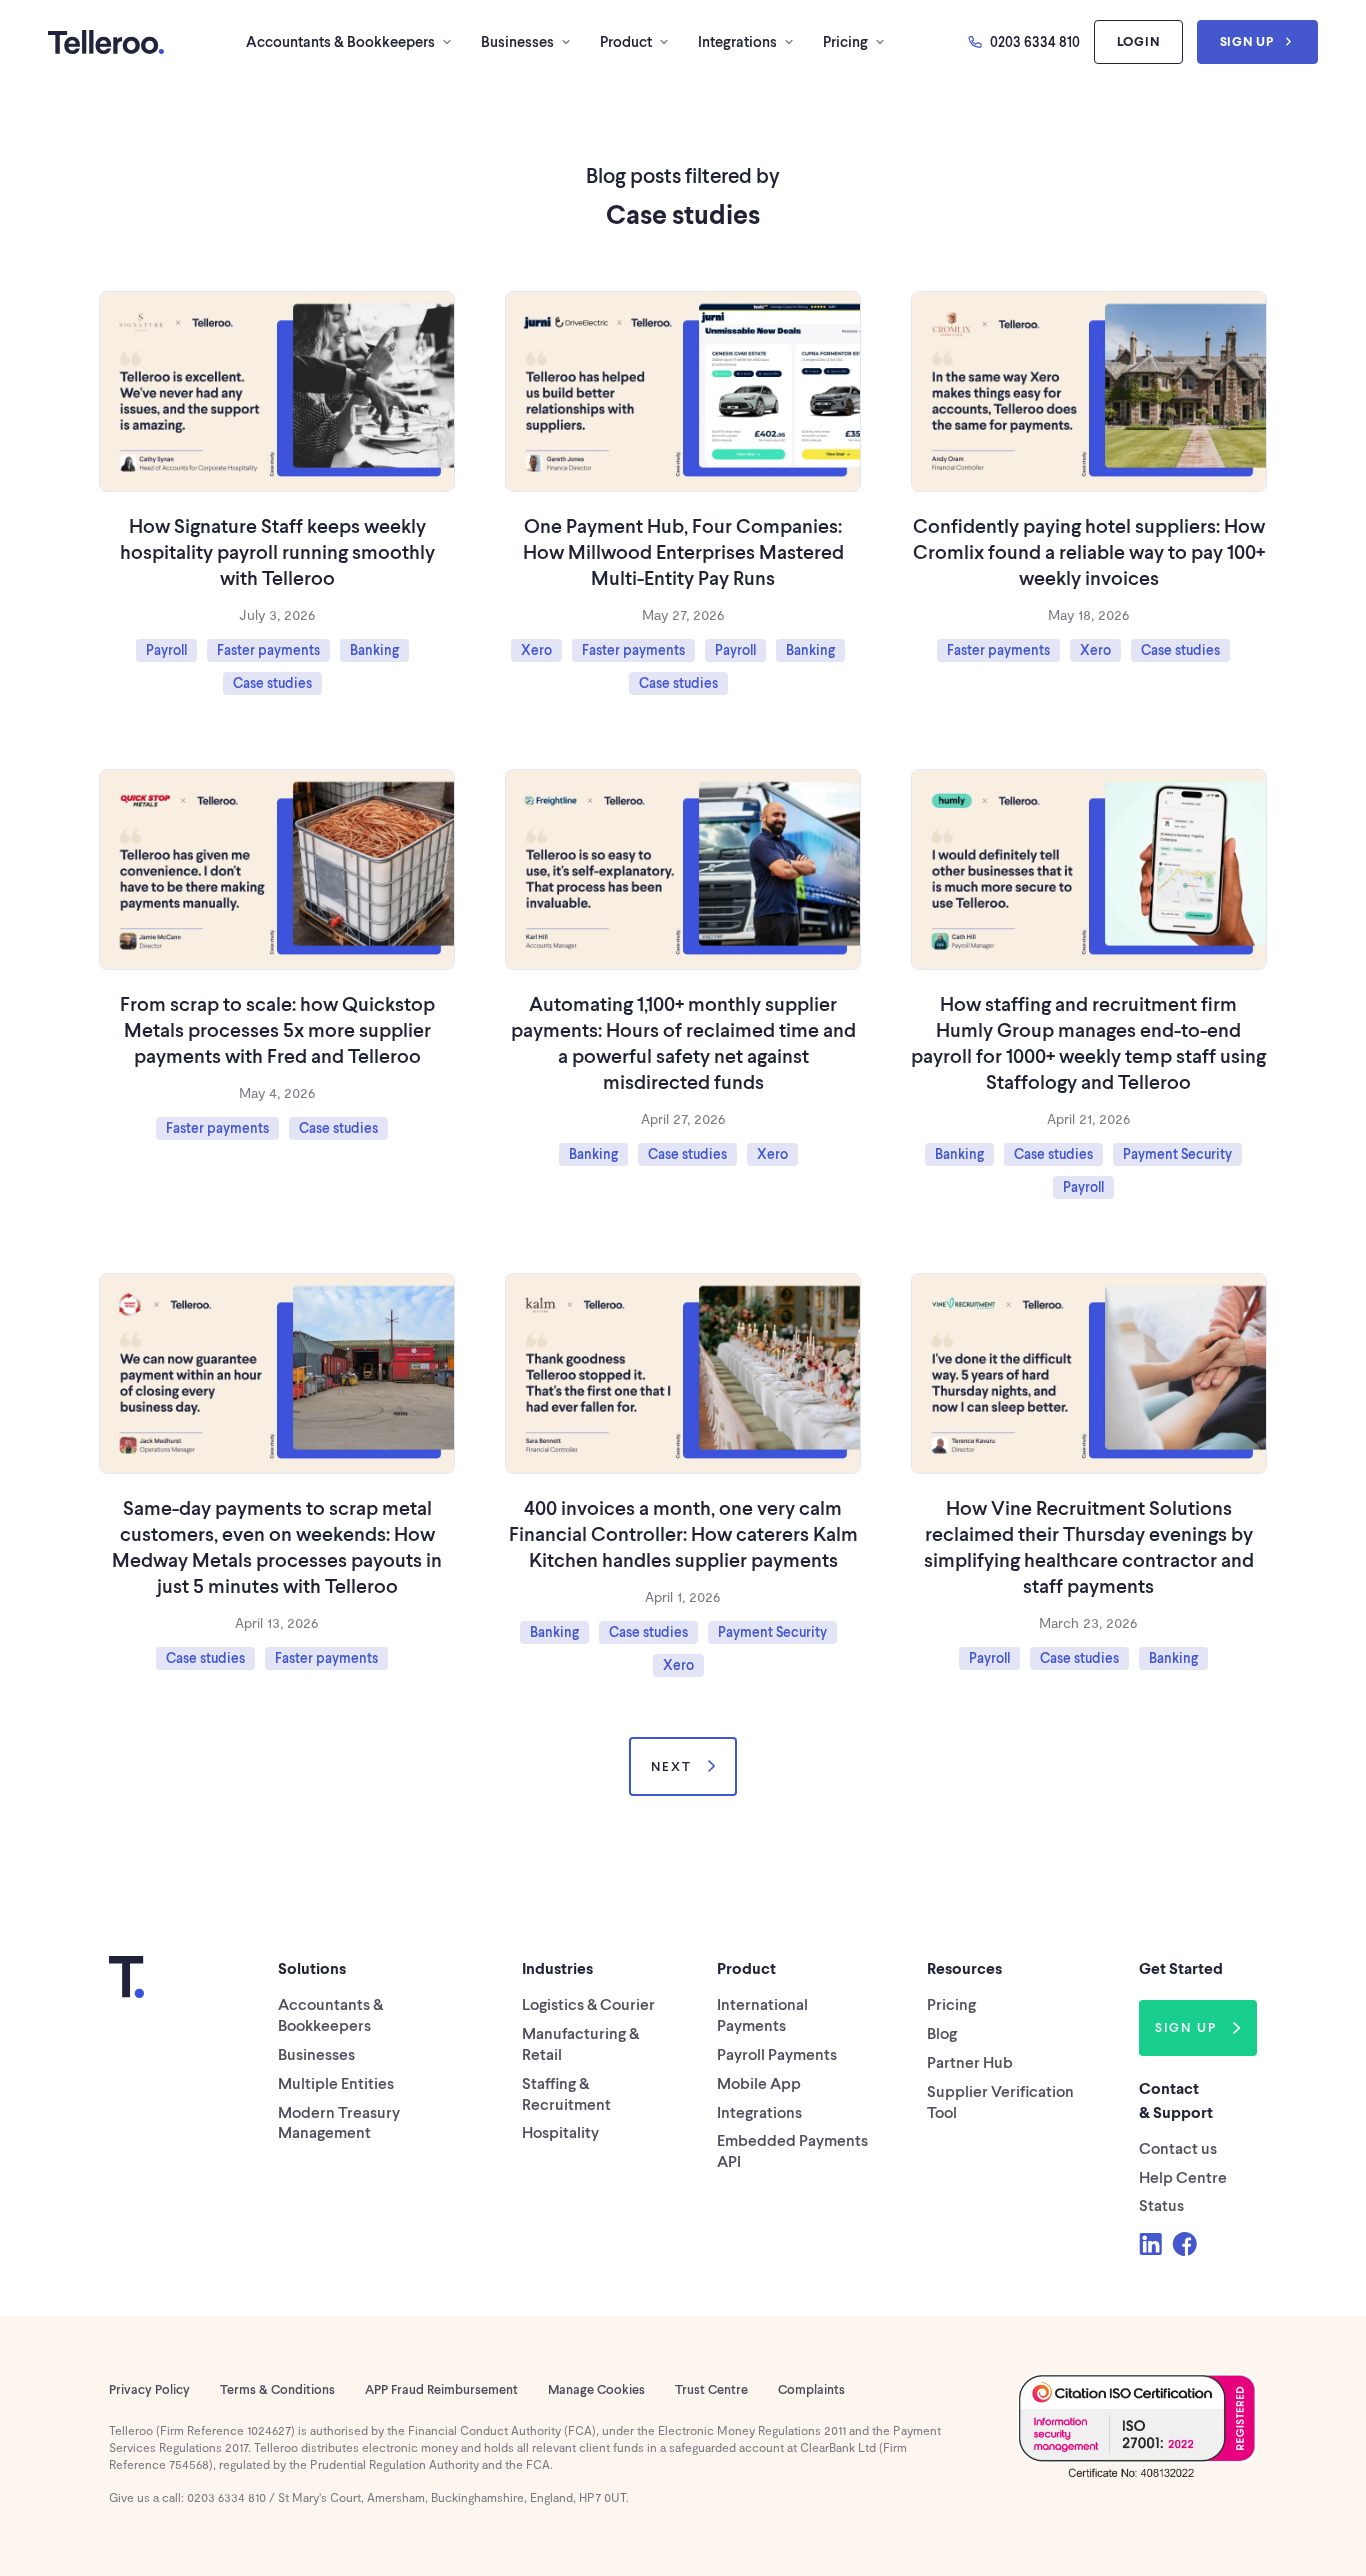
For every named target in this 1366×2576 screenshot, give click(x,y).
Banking (374, 649)
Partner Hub (970, 2061)
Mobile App (759, 2082)
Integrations (737, 41)
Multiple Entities (336, 2082)
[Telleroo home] (106, 42)
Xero (536, 649)
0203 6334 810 (1035, 41)
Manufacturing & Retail (580, 2043)
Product (626, 41)
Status (1161, 2204)
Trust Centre (711, 2389)
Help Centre (1183, 2176)
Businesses (517, 41)
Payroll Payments (777, 2053)
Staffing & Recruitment (566, 2093)
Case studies (272, 682)
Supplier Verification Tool (1000, 2101)
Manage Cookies (596, 2389)
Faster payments (268, 649)
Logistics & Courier (588, 2003)
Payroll (166, 649)
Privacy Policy (149, 2389)
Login (1138, 41)
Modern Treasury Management (339, 2122)
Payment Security (1177, 1153)
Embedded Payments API (792, 2150)
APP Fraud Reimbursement (441, 2389)
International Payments (762, 2014)
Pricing (845, 41)
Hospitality (560, 2131)
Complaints (811, 2389)
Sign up (1247, 41)
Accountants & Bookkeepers (340, 41)
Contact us (1178, 2147)
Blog (942, 2032)
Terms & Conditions (277, 2389)
